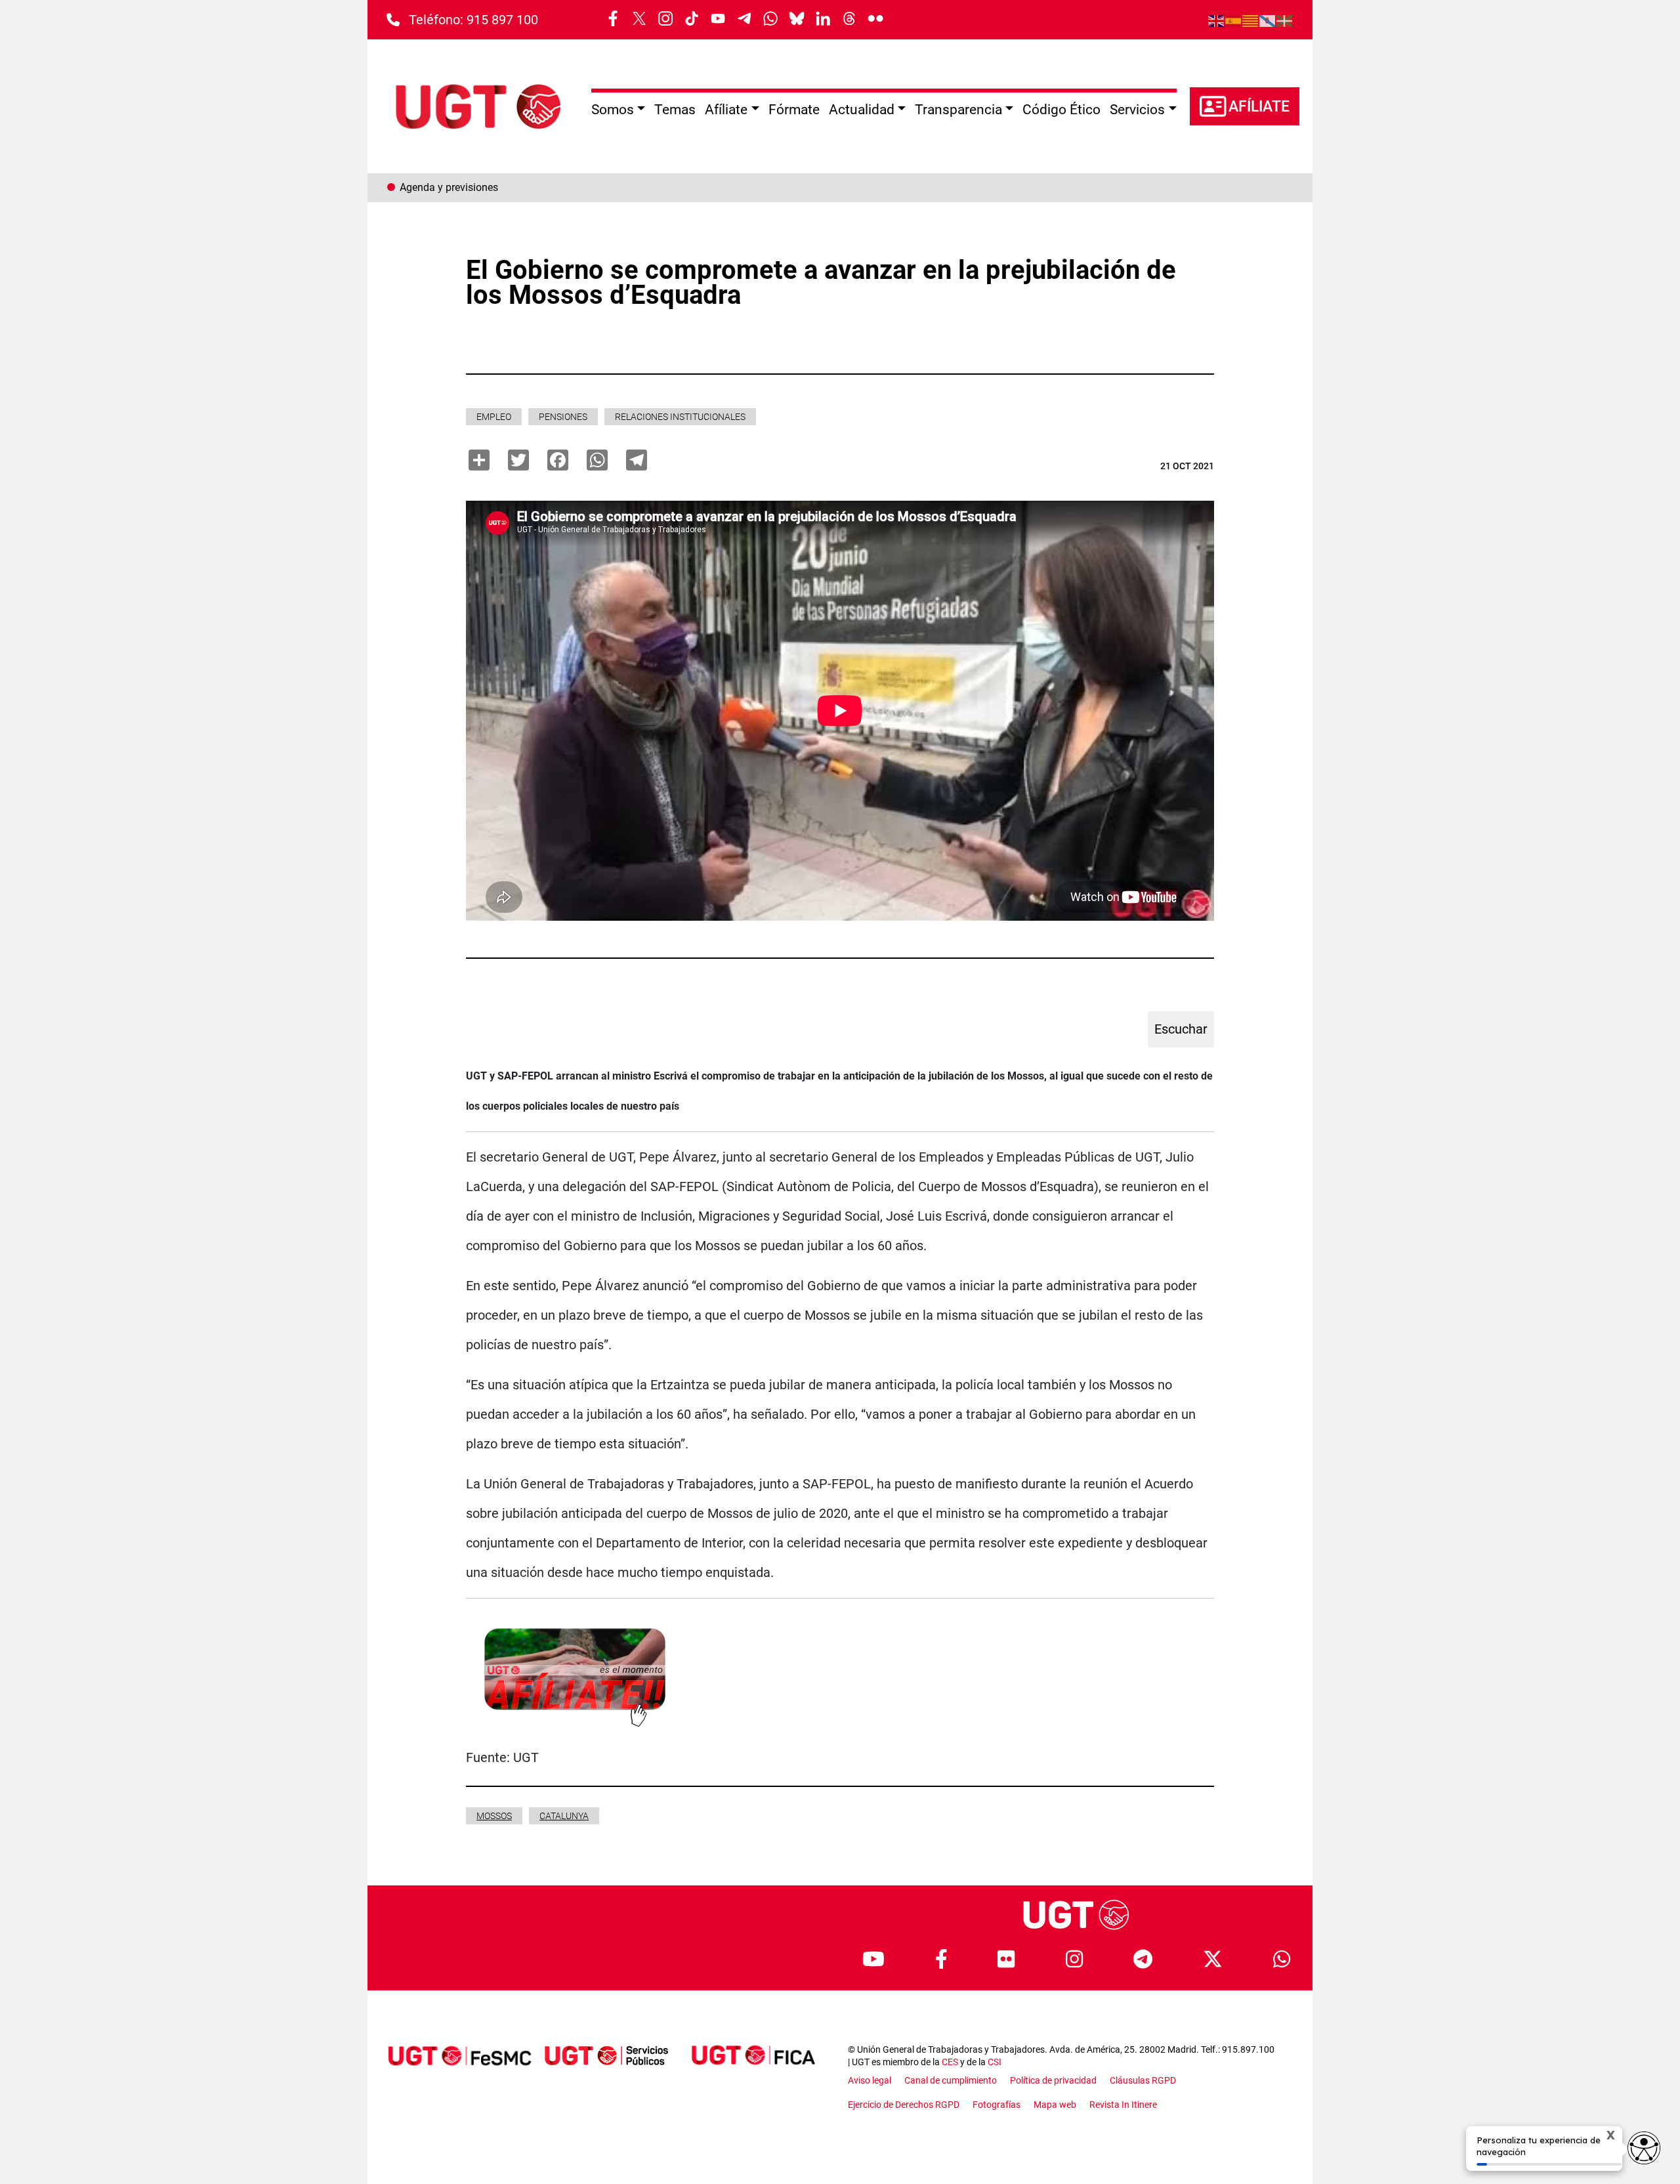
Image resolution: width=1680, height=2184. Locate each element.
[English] (1217, 20)
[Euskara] (1285, 20)
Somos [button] (613, 110)
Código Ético (1061, 110)
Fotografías (997, 2105)
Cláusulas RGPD (1143, 2080)
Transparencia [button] (958, 110)
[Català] (1251, 20)
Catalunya (564, 1816)
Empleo (494, 417)
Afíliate (1259, 107)
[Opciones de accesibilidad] (1644, 2148)
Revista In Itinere (1123, 2105)
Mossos (494, 1816)
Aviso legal (870, 2080)
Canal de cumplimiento (951, 2080)
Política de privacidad (1053, 2080)
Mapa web (1055, 2105)
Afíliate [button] (726, 110)
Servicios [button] (1137, 110)
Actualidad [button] (862, 110)
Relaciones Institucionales (680, 417)
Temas (675, 110)
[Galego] (1268, 20)
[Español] (1234, 20)
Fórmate (794, 110)
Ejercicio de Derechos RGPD (904, 2105)
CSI (995, 2062)
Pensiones (563, 417)
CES (950, 2062)
